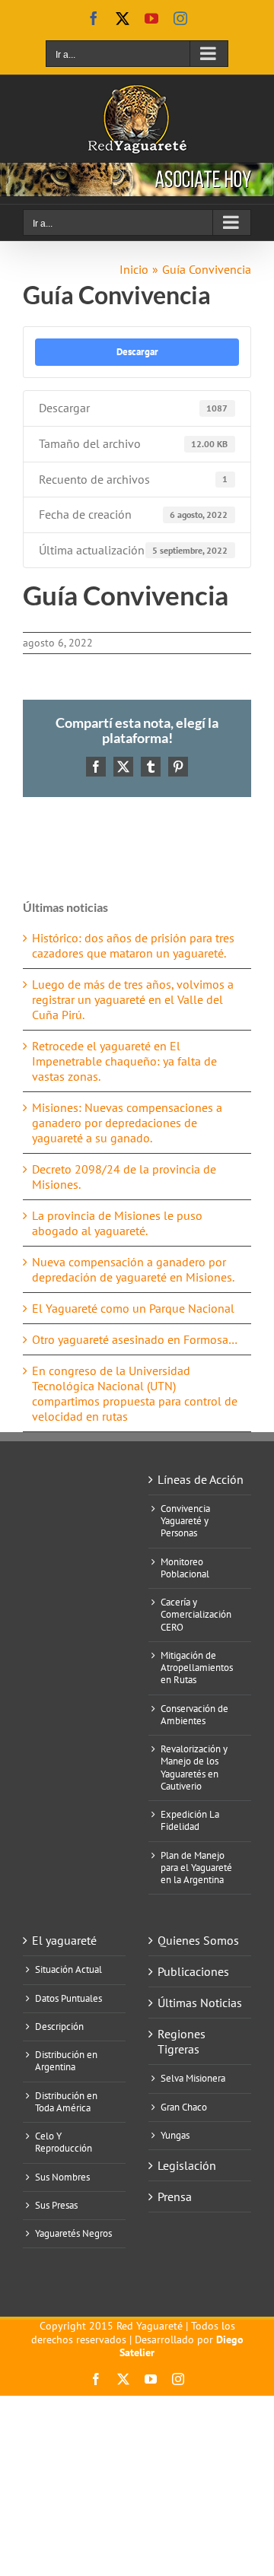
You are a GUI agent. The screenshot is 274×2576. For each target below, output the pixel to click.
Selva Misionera (193, 2079)
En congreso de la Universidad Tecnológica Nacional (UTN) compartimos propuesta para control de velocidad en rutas (135, 1393)
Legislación (187, 2165)
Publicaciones (193, 1971)
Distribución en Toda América (66, 2102)
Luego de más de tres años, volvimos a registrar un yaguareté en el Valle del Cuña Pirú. (133, 999)
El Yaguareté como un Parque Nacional (133, 1308)
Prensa (175, 2196)
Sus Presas (56, 2206)
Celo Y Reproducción (64, 2142)
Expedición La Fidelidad (190, 1821)
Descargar (137, 351)
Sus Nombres (62, 2177)
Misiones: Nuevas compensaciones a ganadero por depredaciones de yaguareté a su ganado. (127, 1123)
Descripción (59, 2027)
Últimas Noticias (200, 2003)
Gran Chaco (184, 2107)
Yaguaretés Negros (73, 2234)
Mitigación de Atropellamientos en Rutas (197, 1668)
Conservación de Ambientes (194, 1715)
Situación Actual (68, 1970)
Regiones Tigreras (182, 2041)
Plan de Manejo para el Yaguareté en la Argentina (196, 1868)
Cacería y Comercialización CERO (196, 1615)
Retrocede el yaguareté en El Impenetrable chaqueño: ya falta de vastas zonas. (124, 1061)
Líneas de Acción (201, 1479)
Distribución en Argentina (66, 2061)
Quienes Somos (198, 1940)
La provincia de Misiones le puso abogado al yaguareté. (117, 1223)
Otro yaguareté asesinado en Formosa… (135, 1339)
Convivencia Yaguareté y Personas (185, 1521)
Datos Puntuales (68, 1999)
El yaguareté (64, 1940)
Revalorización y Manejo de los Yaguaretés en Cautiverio (194, 1768)
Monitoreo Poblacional (185, 1568)
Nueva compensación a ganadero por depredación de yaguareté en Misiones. (133, 1269)
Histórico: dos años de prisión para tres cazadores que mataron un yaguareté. (133, 945)
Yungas (175, 2136)
